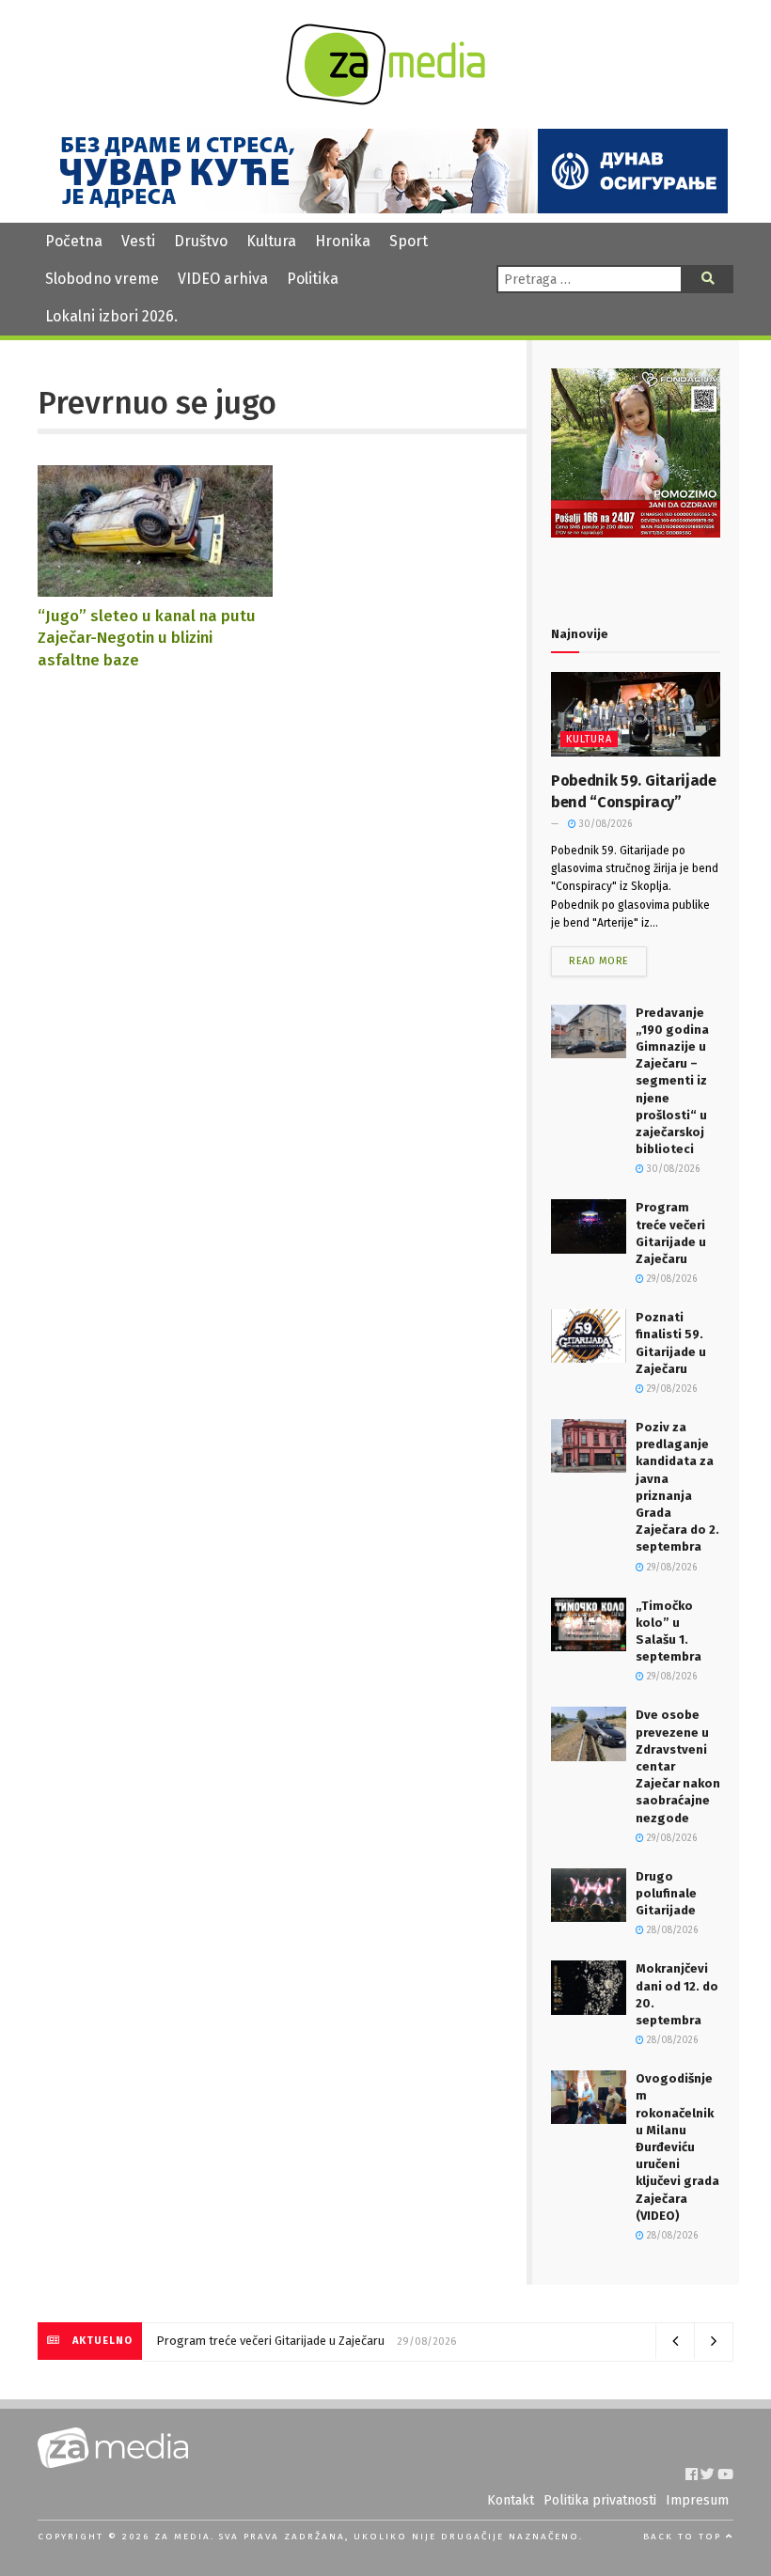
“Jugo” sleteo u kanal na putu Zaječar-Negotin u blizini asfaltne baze (147, 638)
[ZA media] (385, 100)
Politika (313, 279)
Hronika (343, 241)
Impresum (697, 2500)
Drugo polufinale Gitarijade (666, 1893)
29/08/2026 (670, 1279)
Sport (409, 241)
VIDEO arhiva (223, 279)
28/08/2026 (671, 1930)
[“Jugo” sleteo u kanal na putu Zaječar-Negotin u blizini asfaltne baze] (155, 588)
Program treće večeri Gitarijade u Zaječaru (270, 2341)
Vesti (138, 241)
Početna (74, 241)
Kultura (271, 241)
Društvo (201, 241)
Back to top (684, 2537)
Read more (599, 961)
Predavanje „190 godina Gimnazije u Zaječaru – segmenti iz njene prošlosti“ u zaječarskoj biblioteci (672, 1081)
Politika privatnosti (600, 2500)
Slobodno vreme (102, 279)
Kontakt (511, 2500)
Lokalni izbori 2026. (111, 316)
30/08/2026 (604, 824)
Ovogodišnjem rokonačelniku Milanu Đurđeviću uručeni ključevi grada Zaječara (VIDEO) (677, 2147)
